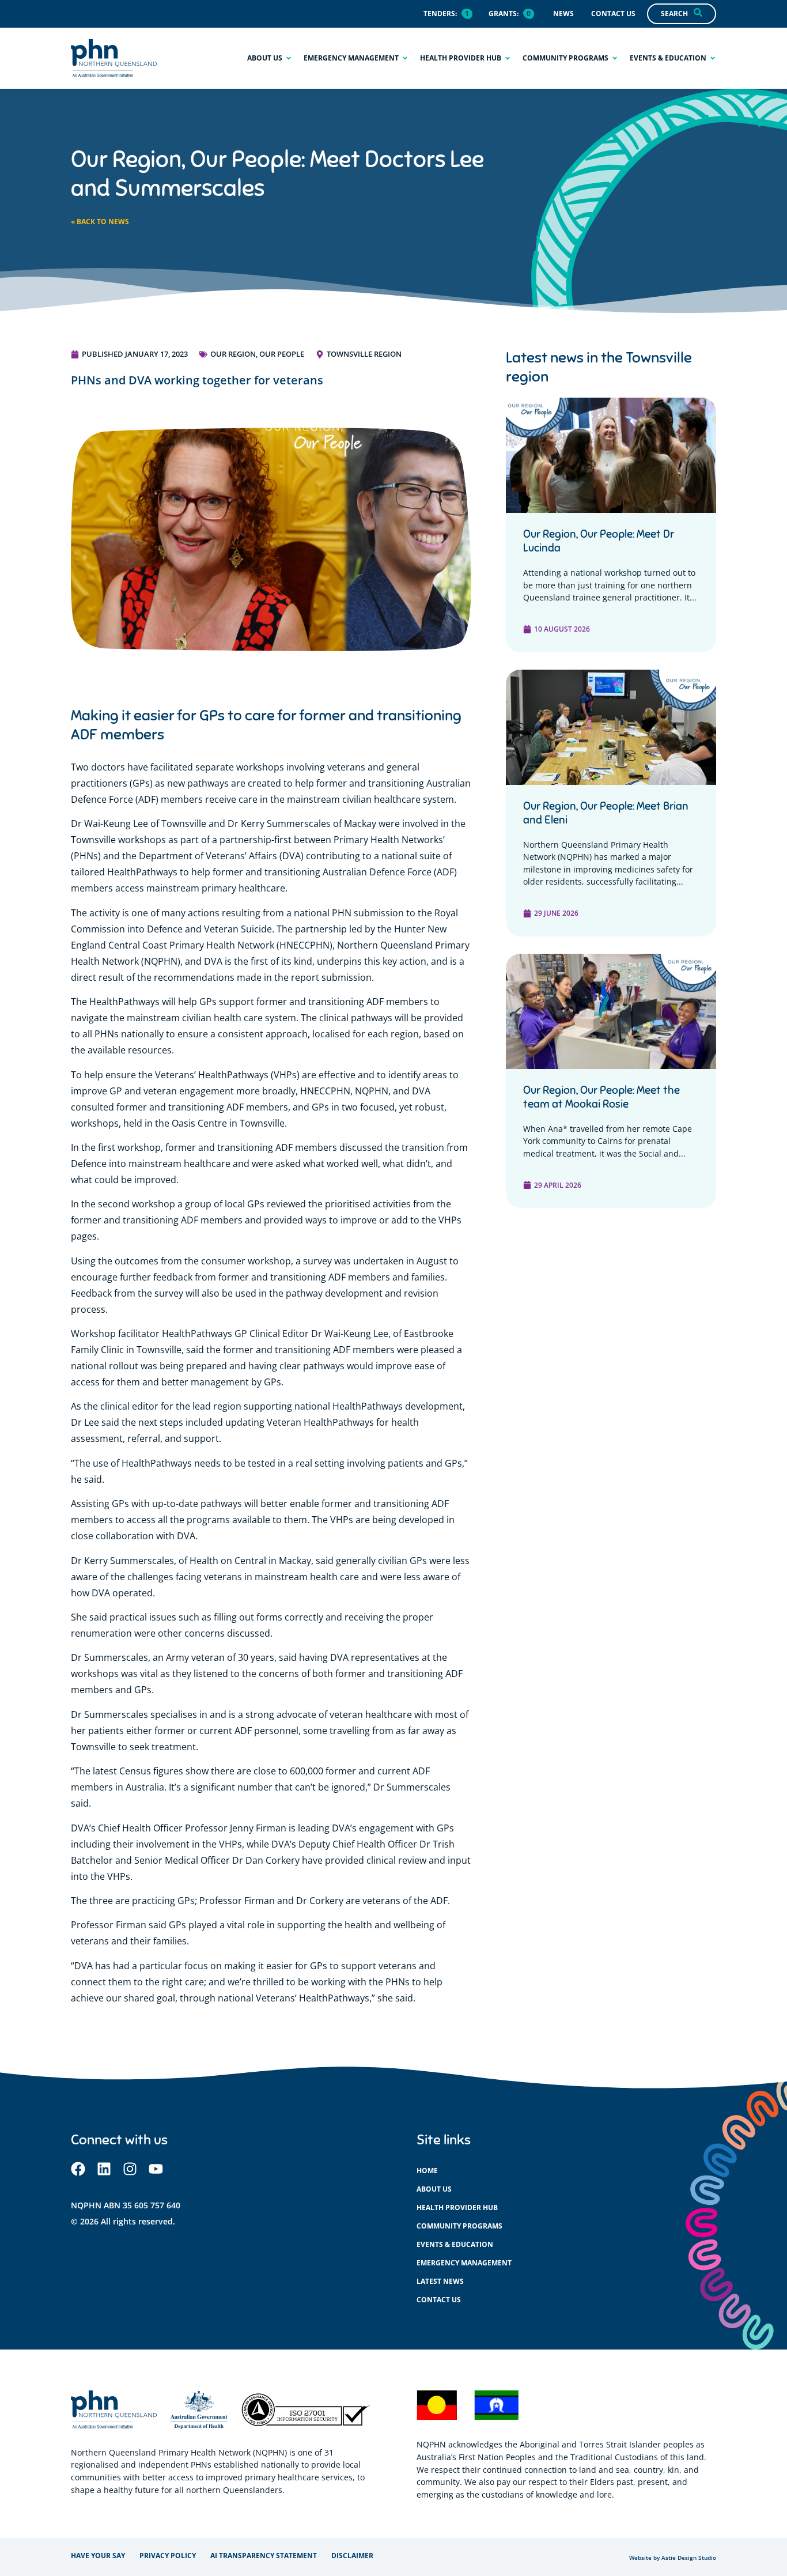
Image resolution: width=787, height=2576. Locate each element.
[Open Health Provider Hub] (508, 58)
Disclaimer (352, 2556)
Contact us (439, 2300)
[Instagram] (130, 2169)
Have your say (98, 2556)
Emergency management (464, 2263)
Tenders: (440, 14)
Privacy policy (168, 2556)
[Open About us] (289, 58)
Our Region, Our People (257, 354)
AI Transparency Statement (264, 2556)
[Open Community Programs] (615, 58)
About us (434, 2189)
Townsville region (364, 354)
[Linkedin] (104, 2169)
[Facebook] (78, 2169)
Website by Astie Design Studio (673, 2558)
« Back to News (100, 222)
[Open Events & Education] (713, 58)
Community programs (459, 2226)
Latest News (440, 2281)
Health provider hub (457, 2207)
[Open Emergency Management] (405, 58)
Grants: (504, 14)
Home (427, 2171)
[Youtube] (156, 2169)
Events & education (455, 2244)
